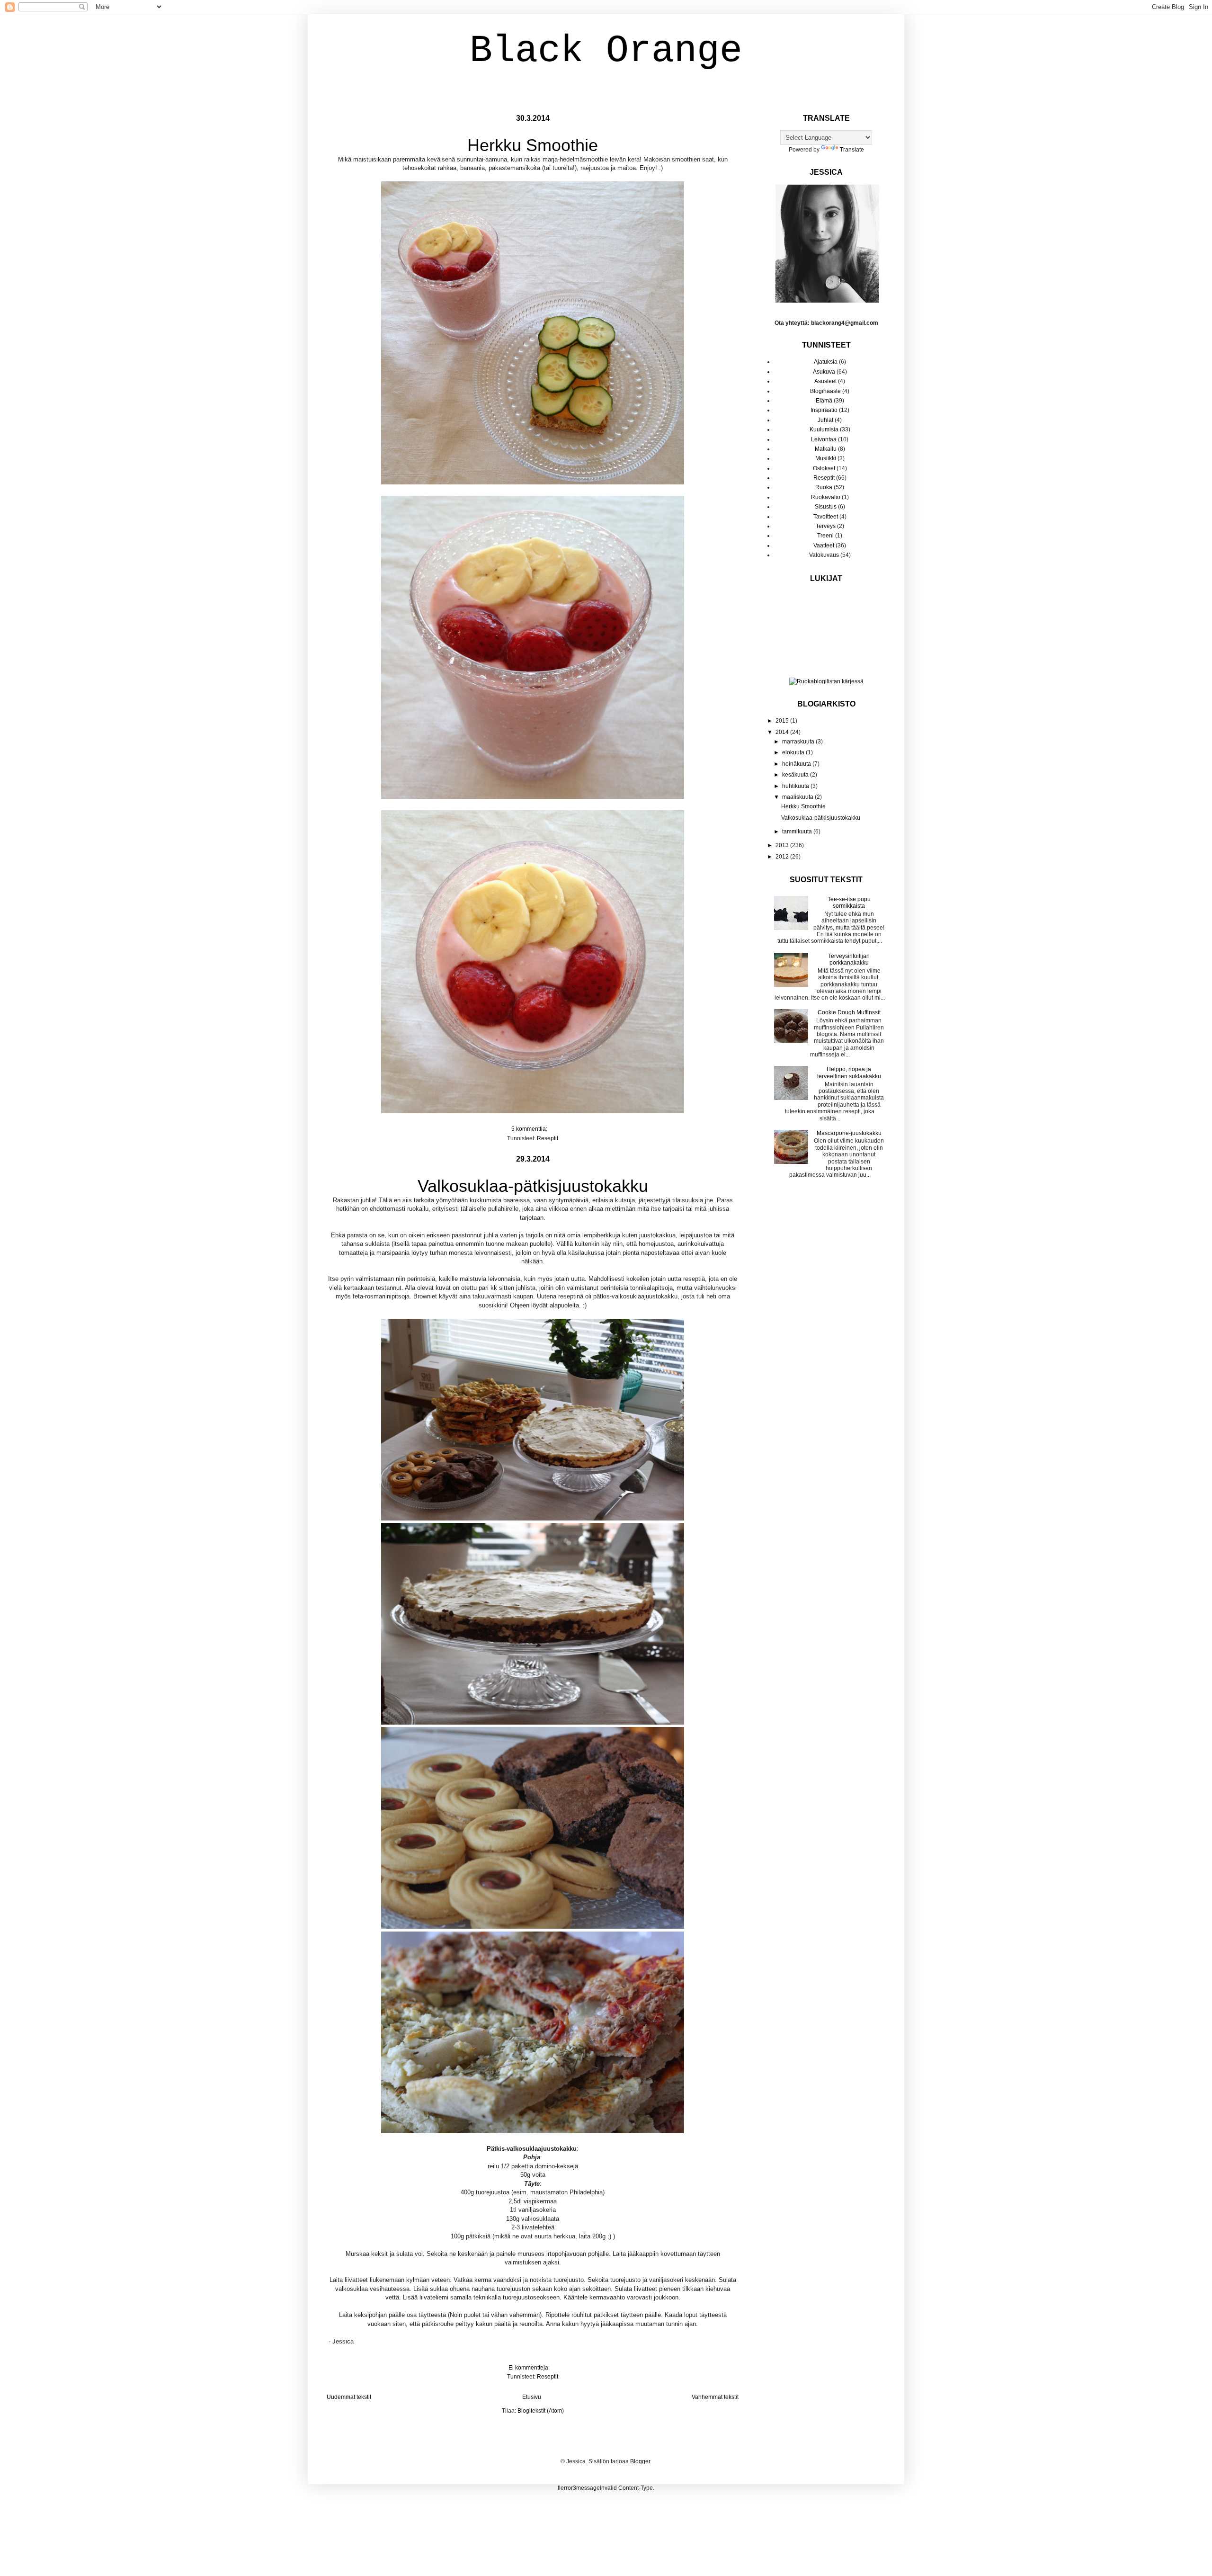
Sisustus (826, 507)
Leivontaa (824, 439)
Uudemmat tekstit (349, 2397)
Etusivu (532, 2397)
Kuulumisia (824, 429)
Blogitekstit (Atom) (541, 2411)
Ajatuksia (826, 362)
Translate (852, 150)
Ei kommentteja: (530, 2368)
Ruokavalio (826, 497)
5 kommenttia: (530, 1129)
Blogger (640, 2461)
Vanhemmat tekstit (715, 2397)
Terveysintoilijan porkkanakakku (849, 959)
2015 (783, 721)
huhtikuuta (796, 786)
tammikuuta (798, 832)
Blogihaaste (825, 391)
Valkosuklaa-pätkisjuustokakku (533, 1186)
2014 (783, 732)
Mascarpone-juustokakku (849, 1133)
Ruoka (824, 487)
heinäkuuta (797, 764)
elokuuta (794, 752)
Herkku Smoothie (533, 145)
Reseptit (548, 1138)
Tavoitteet (826, 517)
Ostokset (824, 468)
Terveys (826, 526)
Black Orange (606, 51)
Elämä (824, 401)
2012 (783, 857)
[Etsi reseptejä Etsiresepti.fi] (826, 681)
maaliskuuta (798, 797)
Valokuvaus (824, 555)
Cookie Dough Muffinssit (849, 1012)
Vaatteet (824, 546)
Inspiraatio (824, 410)
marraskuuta (799, 742)
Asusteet (825, 381)
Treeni (825, 536)
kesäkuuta (796, 775)
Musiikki (826, 458)
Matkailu (826, 449)
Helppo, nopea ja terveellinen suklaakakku (849, 1073)
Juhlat (825, 420)
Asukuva (824, 372)
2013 (783, 845)
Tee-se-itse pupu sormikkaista (849, 903)
